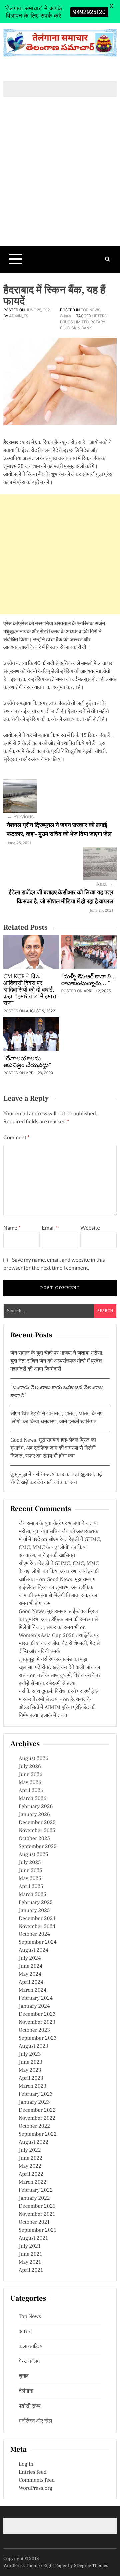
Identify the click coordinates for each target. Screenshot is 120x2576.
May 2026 (30, 1783)
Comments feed (37, 2480)
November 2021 (37, 2214)
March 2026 (32, 1799)
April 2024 (31, 1982)
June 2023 (30, 2062)
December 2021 (37, 2206)
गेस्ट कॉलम (29, 2361)
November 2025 (37, 1831)
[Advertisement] (60, 183)
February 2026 (36, 1807)
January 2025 (34, 1911)
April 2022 (31, 2174)
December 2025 (37, 1823)
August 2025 (33, 1855)
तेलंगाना (65, 316)
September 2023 (38, 2038)
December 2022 (37, 2110)
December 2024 (37, 1919)
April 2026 (31, 1791)
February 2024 (36, 1998)
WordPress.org (35, 2488)
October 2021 (34, 2222)
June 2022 (30, 2158)
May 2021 (30, 2262)
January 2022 (34, 2198)
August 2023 (33, 2046)
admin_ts (19, 316)
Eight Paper (56, 2566)
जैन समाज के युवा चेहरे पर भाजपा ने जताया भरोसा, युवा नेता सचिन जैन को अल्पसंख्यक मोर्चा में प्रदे (58, 1532)
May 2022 (30, 2166)
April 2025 (31, 1887)
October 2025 (34, 1839)
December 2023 (37, 2014)
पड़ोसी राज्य (30, 2406)
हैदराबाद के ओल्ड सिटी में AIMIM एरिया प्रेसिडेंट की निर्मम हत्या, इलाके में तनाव (57, 1708)
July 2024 (30, 1958)
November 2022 (37, 2118)
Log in (26, 2464)
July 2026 (30, 1767)
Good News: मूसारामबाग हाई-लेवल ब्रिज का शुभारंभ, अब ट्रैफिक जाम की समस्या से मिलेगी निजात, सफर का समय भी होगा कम (53, 1448)
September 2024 (38, 1942)
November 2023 (37, 2022)
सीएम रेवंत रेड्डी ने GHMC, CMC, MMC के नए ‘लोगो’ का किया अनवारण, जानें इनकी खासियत (60, 1548)
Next (105, 884)
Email (50, 1228)
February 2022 (36, 2190)
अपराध (25, 2332)
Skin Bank (82, 328)
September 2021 (37, 2230)
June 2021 (30, 2254)
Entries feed (32, 2472)
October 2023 (34, 2030)
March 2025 (32, 1895)
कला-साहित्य (31, 2347)
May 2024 (30, 1974)
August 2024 (33, 1950)
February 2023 (36, 2094)
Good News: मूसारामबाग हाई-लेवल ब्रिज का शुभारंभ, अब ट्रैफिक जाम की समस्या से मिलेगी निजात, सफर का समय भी (58, 1620)
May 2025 (30, 1879)
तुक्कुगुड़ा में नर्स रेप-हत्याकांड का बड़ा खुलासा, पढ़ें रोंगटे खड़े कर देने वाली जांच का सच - (59, 1668)
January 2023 (34, 2102)
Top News (90, 310)
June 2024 (30, 1966)
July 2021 (29, 2246)
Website (90, 1228)
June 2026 (30, 1775)
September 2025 (38, 1847)
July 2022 (30, 2150)
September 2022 (38, 2134)
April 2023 (31, 2078)
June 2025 (30, 1871)
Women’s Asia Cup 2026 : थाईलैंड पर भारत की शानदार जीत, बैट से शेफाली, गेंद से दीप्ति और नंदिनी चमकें (59, 1644)
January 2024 (34, 2006)
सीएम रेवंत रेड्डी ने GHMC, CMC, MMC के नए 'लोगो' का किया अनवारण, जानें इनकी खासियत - (59, 1572)
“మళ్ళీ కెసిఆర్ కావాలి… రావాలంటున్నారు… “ (88, 980)
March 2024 (32, 1990)
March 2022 (32, 2182)
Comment (16, 1138)
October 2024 (34, 1934)
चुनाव (24, 2376)
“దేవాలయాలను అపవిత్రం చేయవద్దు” (27, 1062)
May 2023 (30, 2070)
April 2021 (31, 2270)
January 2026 (34, 1815)
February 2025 (36, 1903)
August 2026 (33, 1759)
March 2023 (32, 2086)
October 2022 (34, 2126)
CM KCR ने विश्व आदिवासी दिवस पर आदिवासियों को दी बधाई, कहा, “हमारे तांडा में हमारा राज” (30, 990)
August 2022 (33, 2142)
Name (12, 1228)
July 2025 (30, 1863)
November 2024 (37, 1927)
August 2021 (33, 2238)
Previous (20, 817)
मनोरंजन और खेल (35, 2421)
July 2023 (30, 2054)
